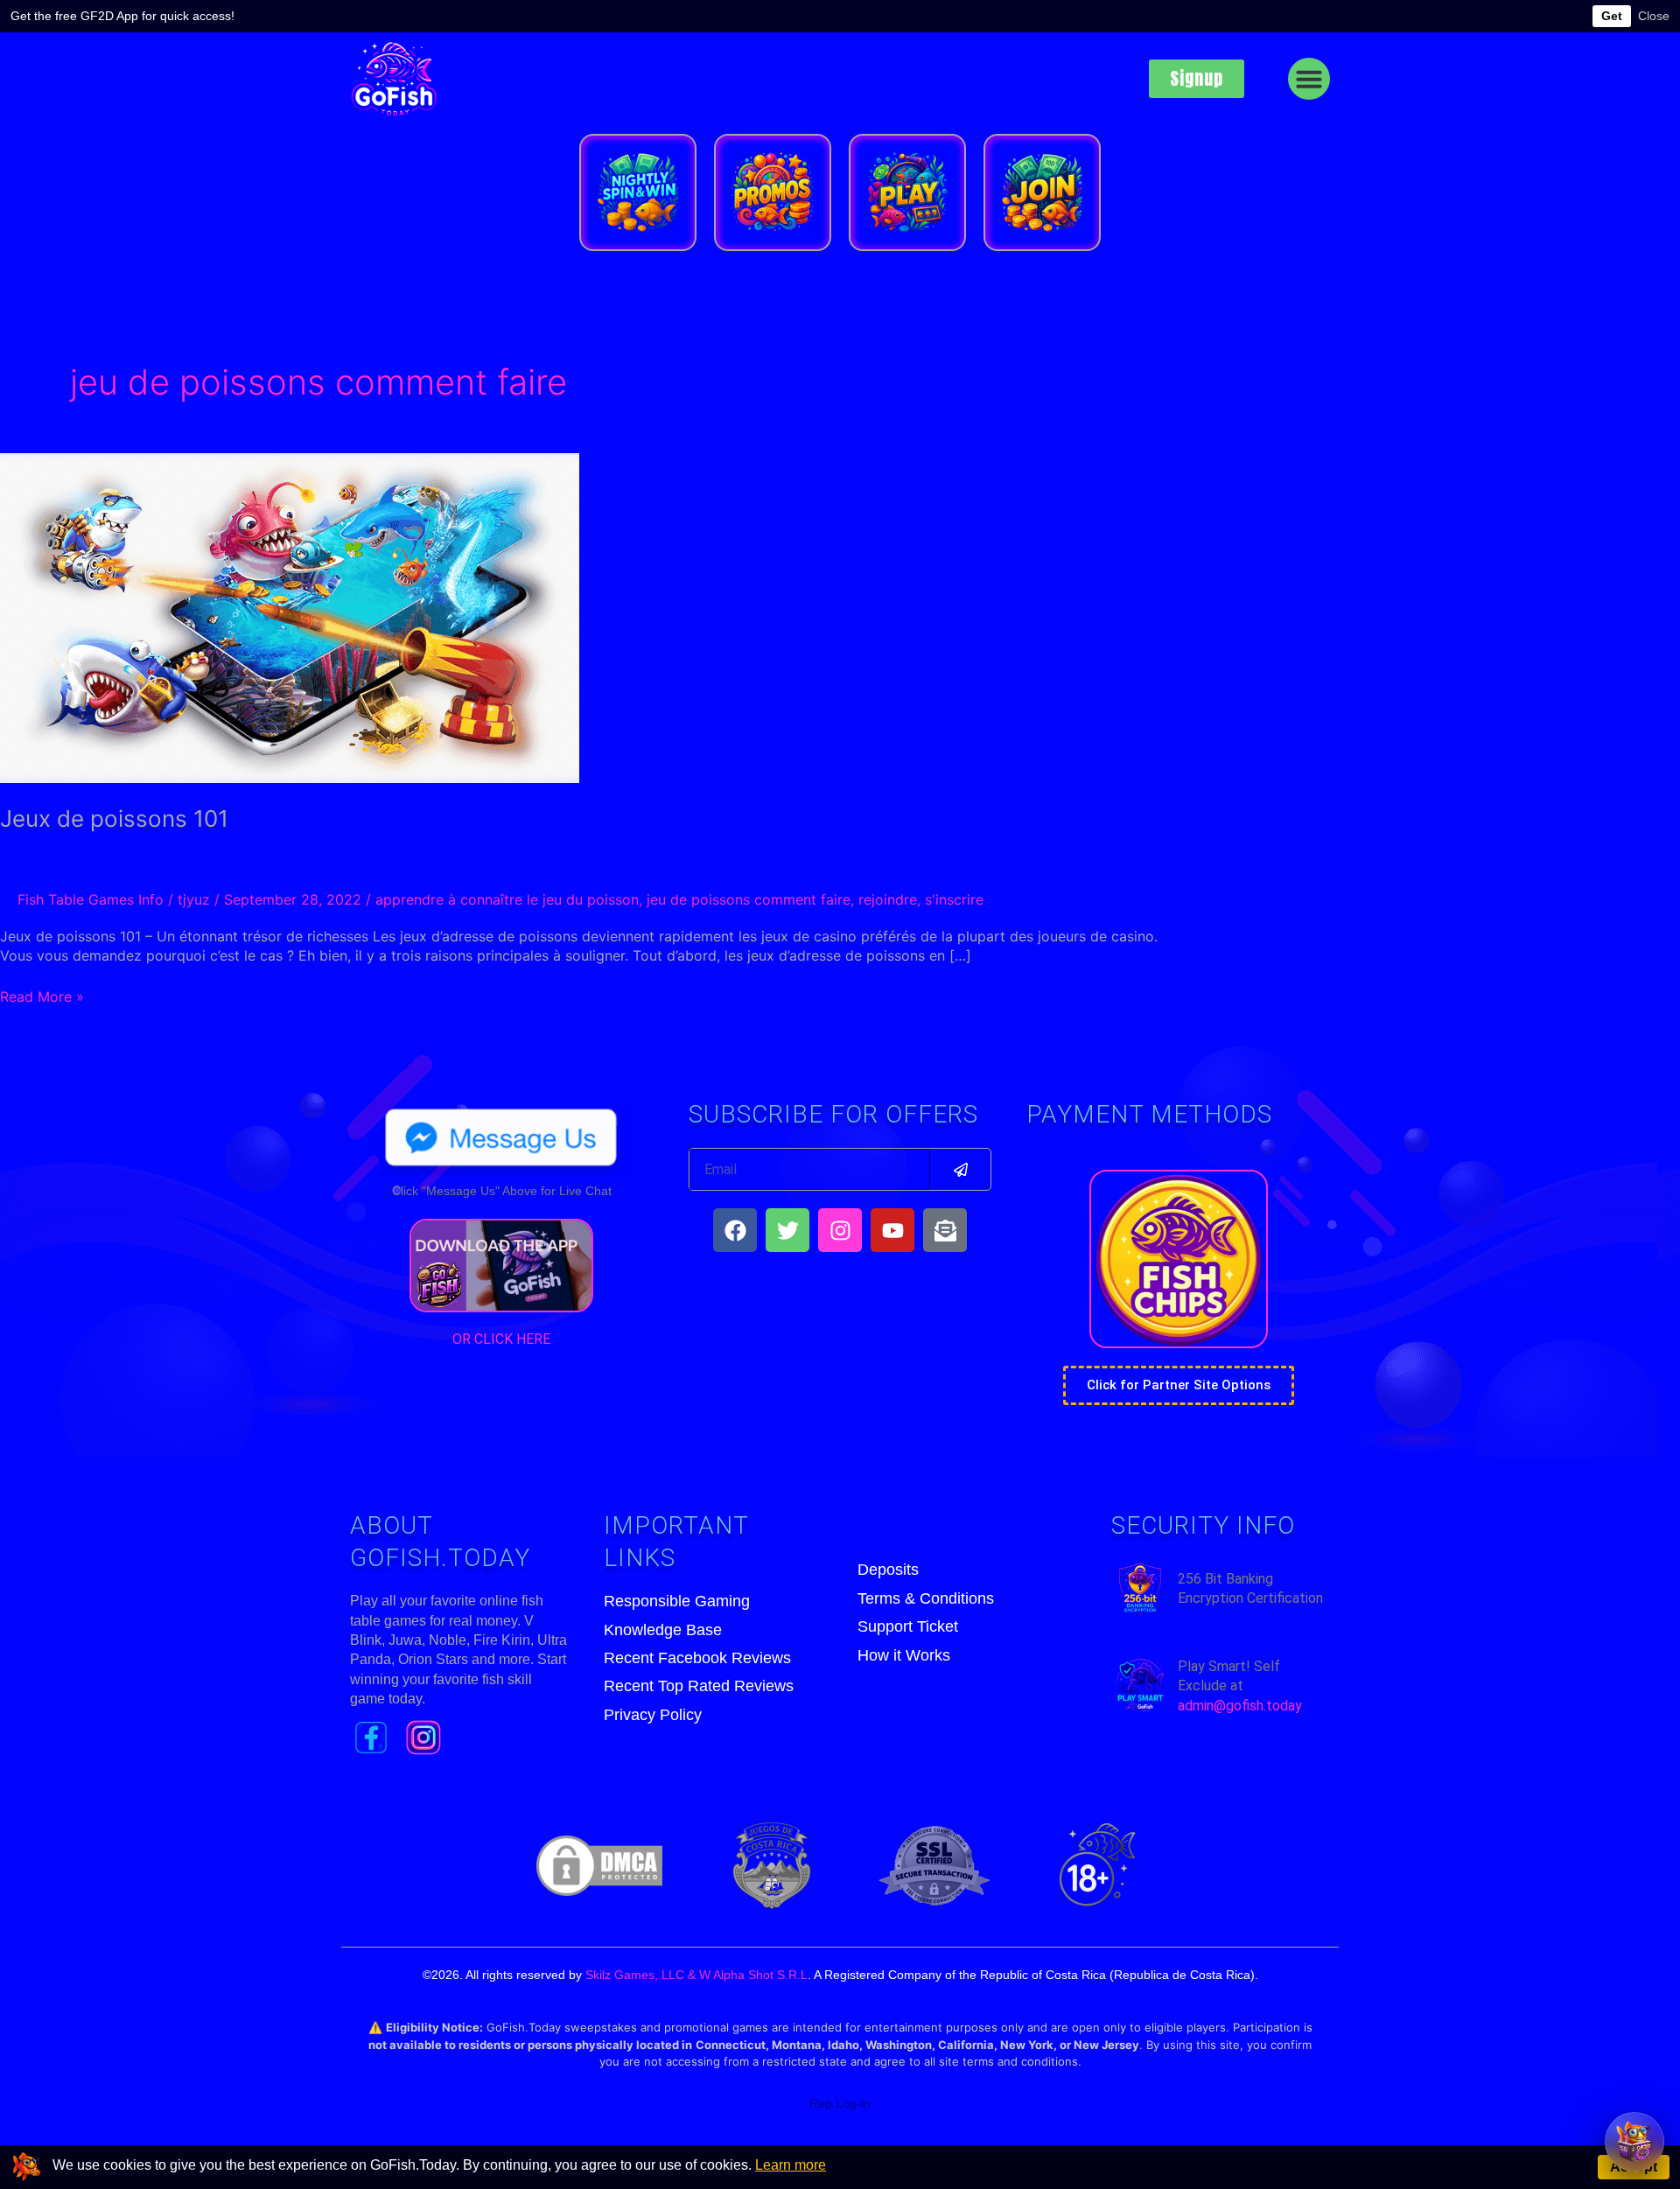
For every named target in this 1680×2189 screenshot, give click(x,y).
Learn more (791, 2165)
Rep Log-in (840, 2103)
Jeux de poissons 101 (114, 818)
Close (1654, 16)
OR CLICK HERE (501, 1339)
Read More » (42, 996)
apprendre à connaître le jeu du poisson (507, 899)
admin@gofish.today (1240, 1706)
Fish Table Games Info (91, 899)
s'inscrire (954, 899)
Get (1612, 16)
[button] (1309, 79)
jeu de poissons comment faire (749, 899)
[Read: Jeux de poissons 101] (290, 617)
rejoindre (888, 899)
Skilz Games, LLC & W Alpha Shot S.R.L (696, 1975)
